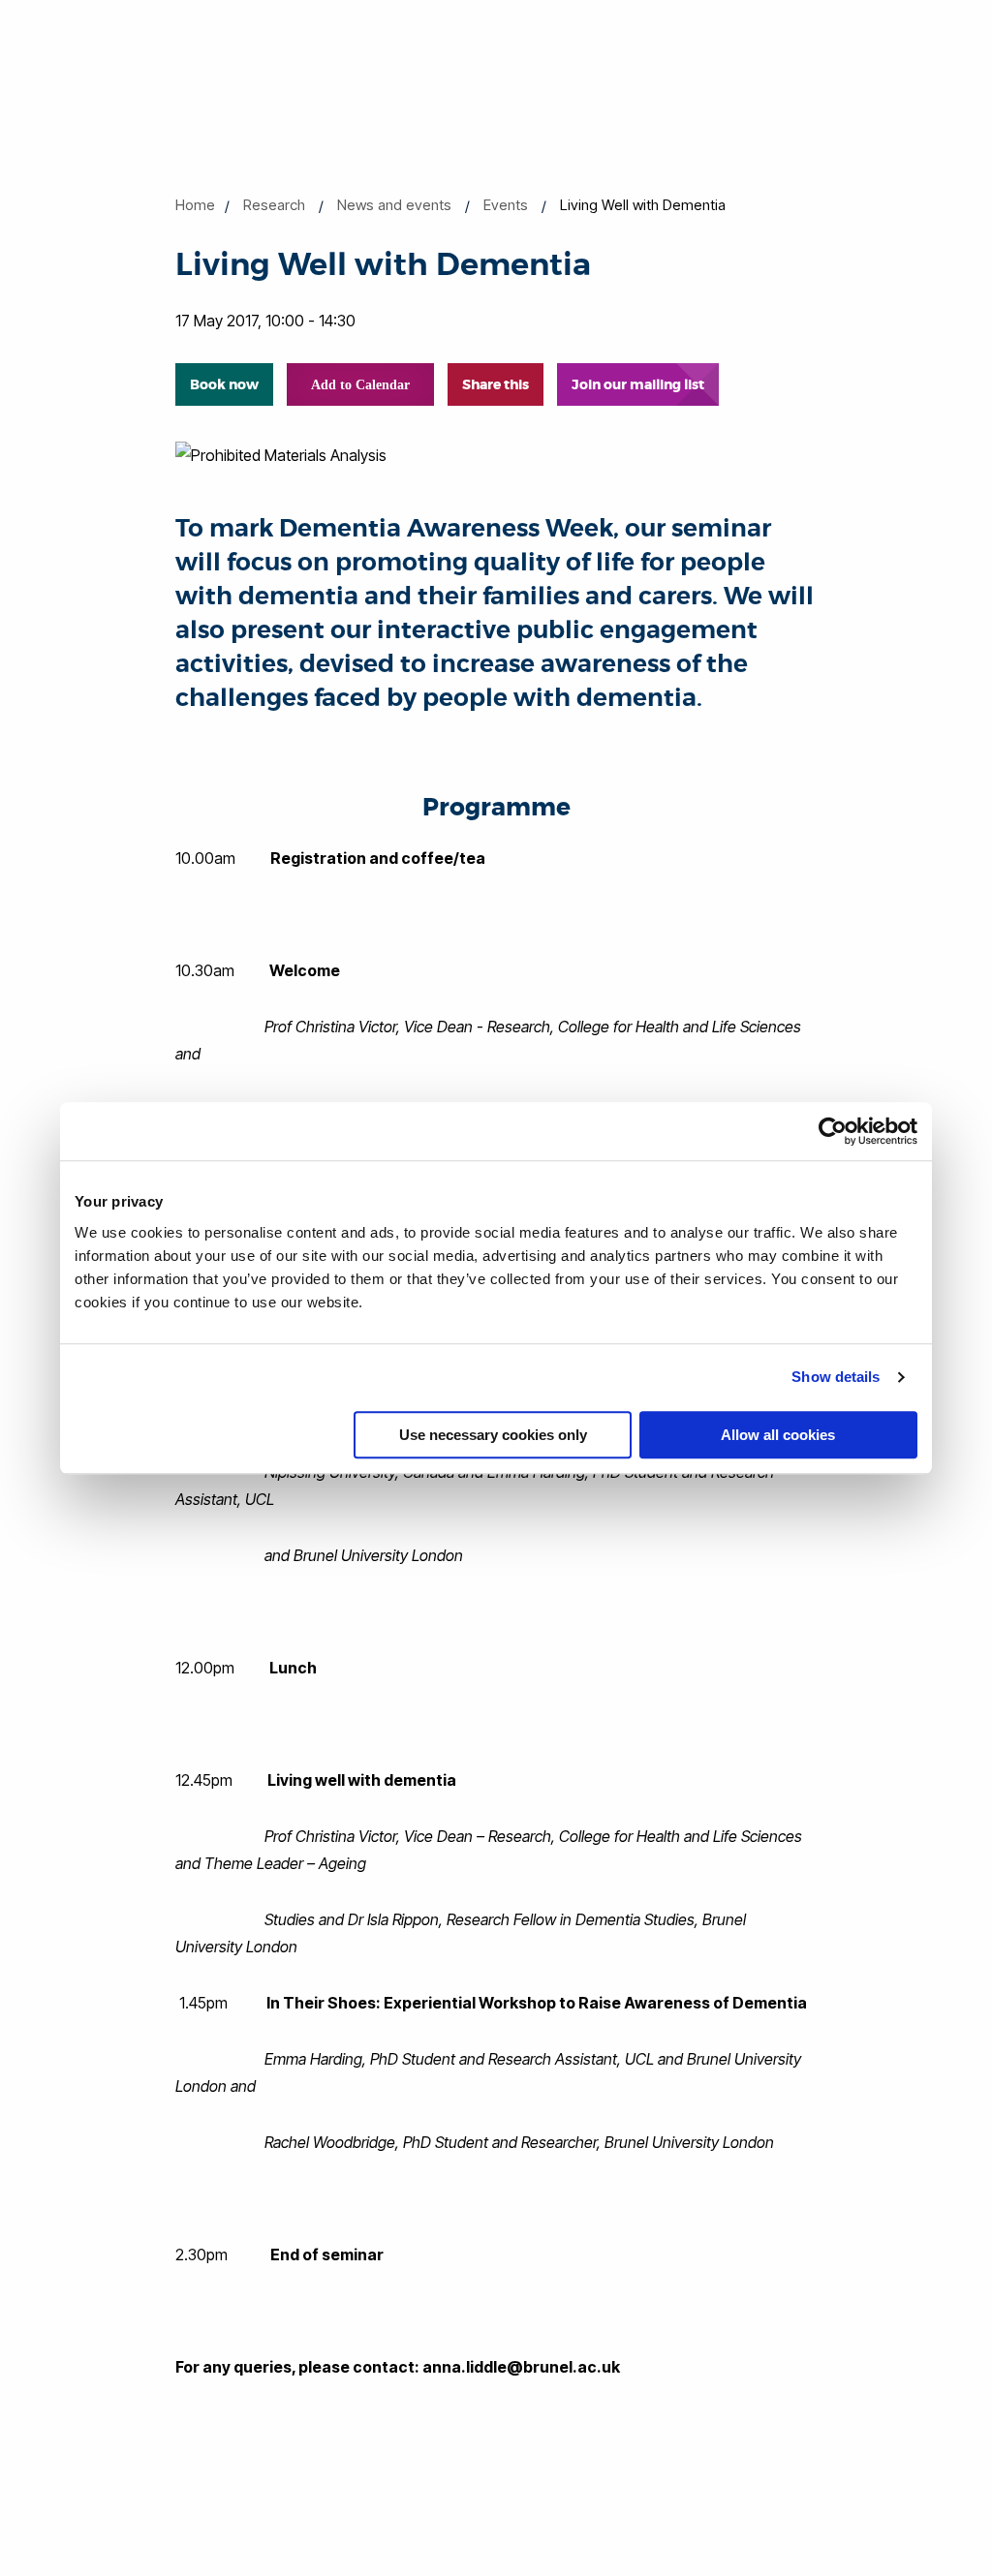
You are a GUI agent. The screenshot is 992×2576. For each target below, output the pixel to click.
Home (195, 205)
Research (274, 205)
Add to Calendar (360, 385)
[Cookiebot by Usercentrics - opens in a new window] (833, 1131)
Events (506, 205)
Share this (496, 384)
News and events (394, 205)
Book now (224, 384)
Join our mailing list (638, 384)
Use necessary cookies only (493, 1435)
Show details (836, 1377)
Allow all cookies (778, 1435)
